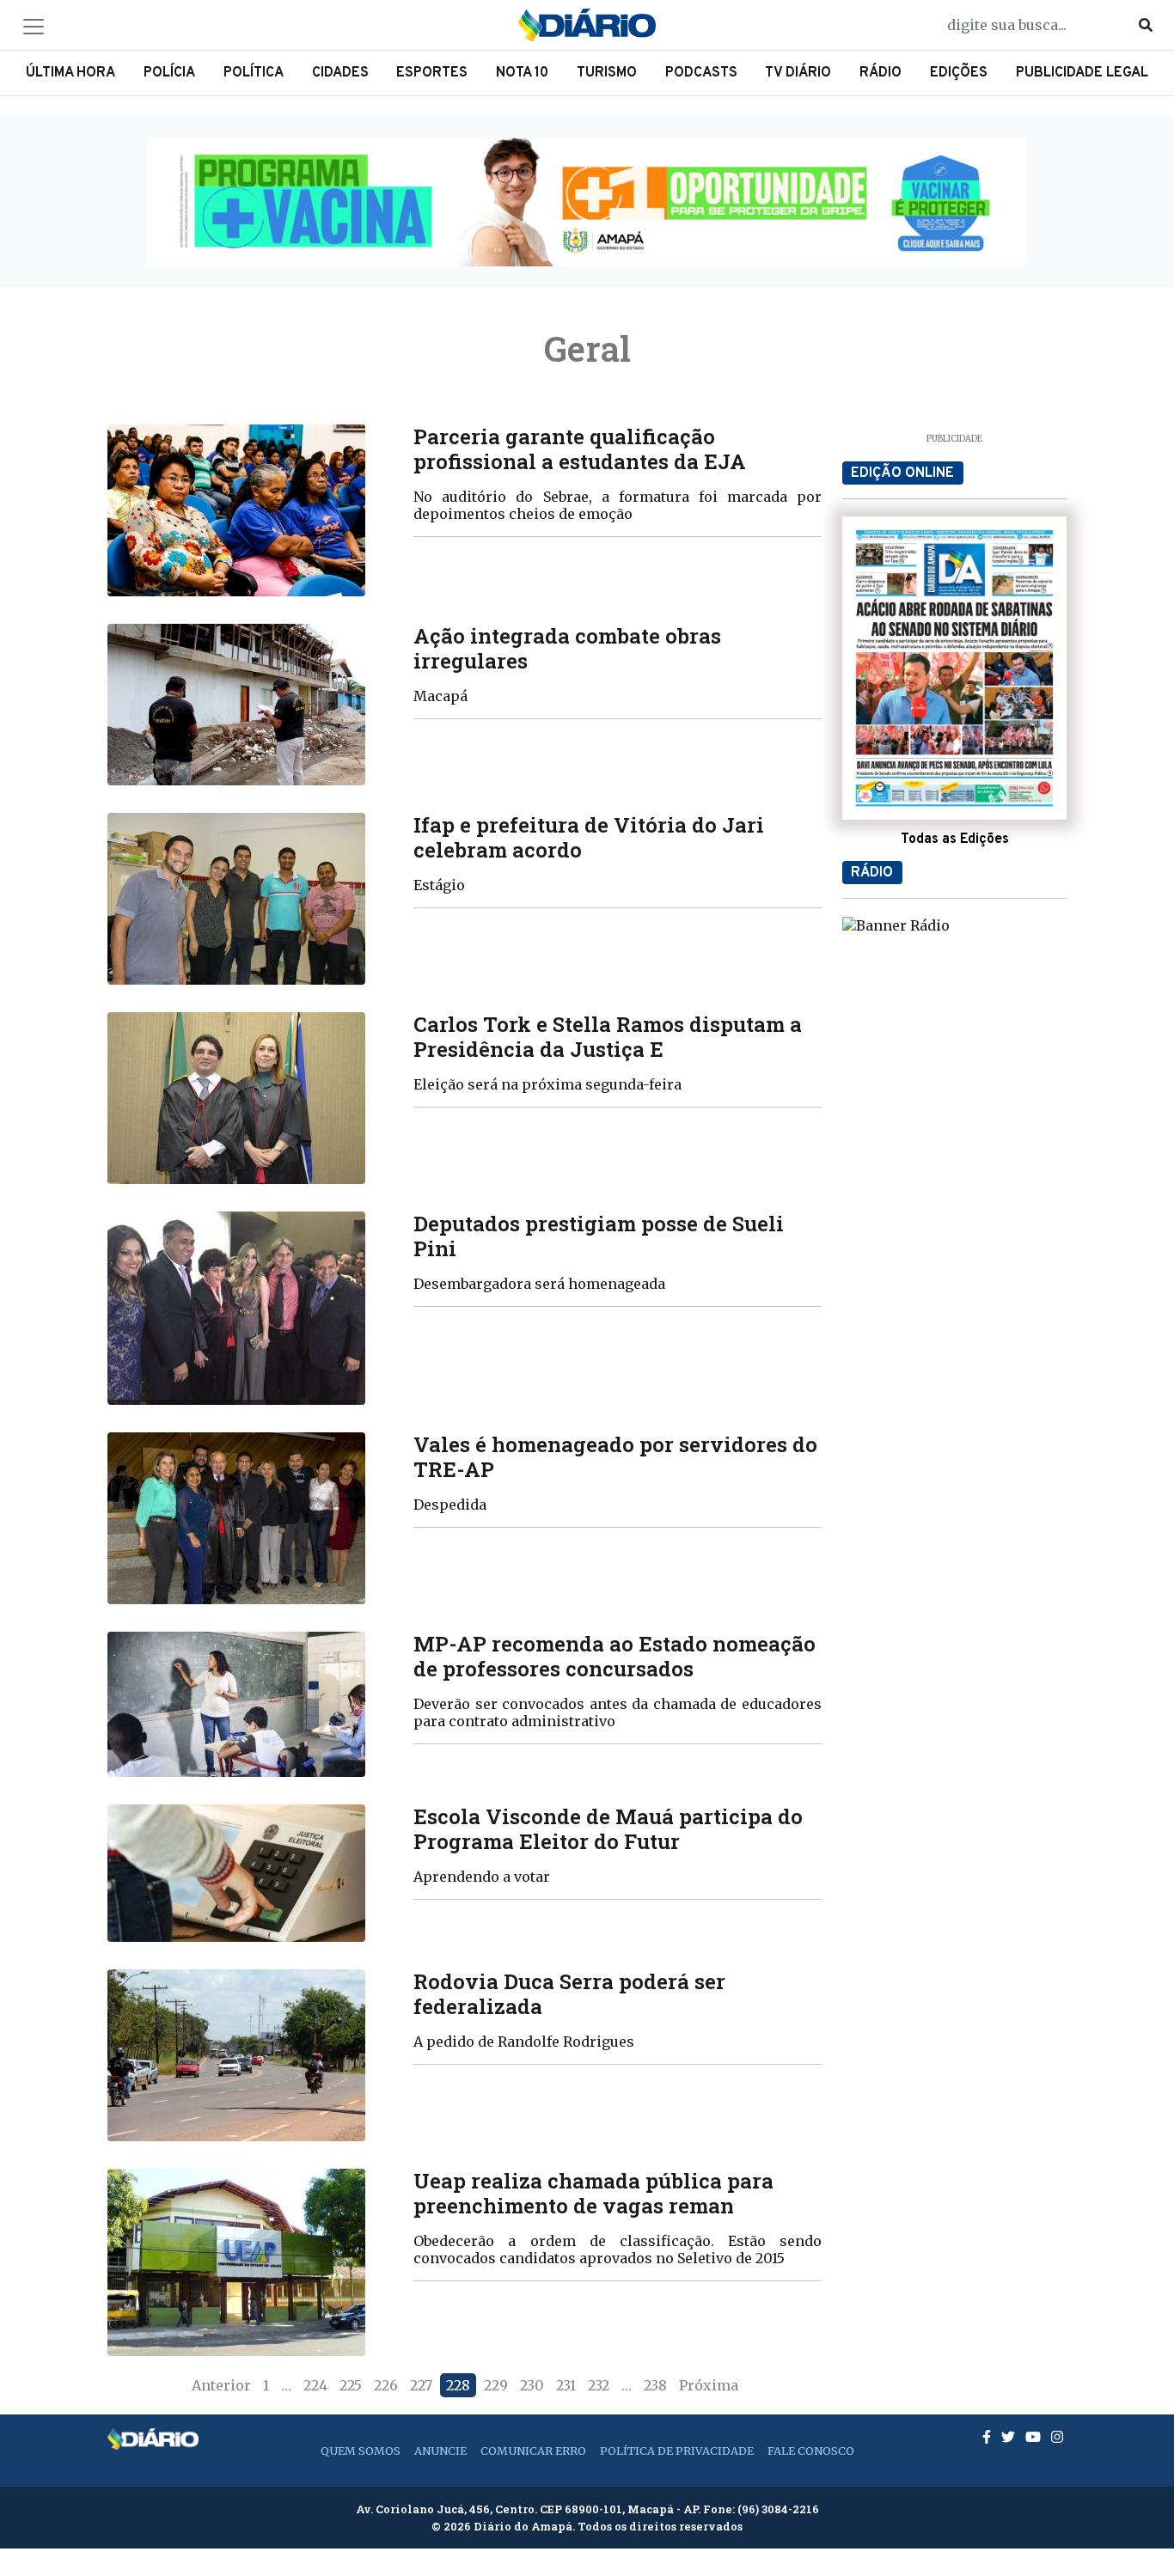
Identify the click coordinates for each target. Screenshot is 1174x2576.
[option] (587, 202)
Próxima (709, 2385)
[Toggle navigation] (34, 27)
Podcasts (701, 73)
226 (386, 2385)
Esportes (432, 73)
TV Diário (798, 73)
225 (351, 2385)
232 (599, 2385)
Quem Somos (361, 2451)
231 (566, 2385)
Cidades (340, 73)
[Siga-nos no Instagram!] (1057, 2437)
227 (421, 2385)
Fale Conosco (811, 2451)
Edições (959, 73)
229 (496, 2385)
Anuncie (440, 2451)
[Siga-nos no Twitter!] (1010, 2437)
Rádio (880, 73)
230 (532, 2385)
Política (254, 73)
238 (655, 2385)
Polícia (169, 73)
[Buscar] (1146, 25)
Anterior (221, 2385)
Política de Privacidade (677, 2451)
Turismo (607, 73)
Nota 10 (522, 73)
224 (315, 2385)
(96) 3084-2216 (778, 2509)
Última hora (70, 73)
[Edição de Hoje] (954, 668)
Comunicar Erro (533, 2451)
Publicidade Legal (1082, 73)
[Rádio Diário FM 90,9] (896, 925)
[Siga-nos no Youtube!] (1035, 2437)
